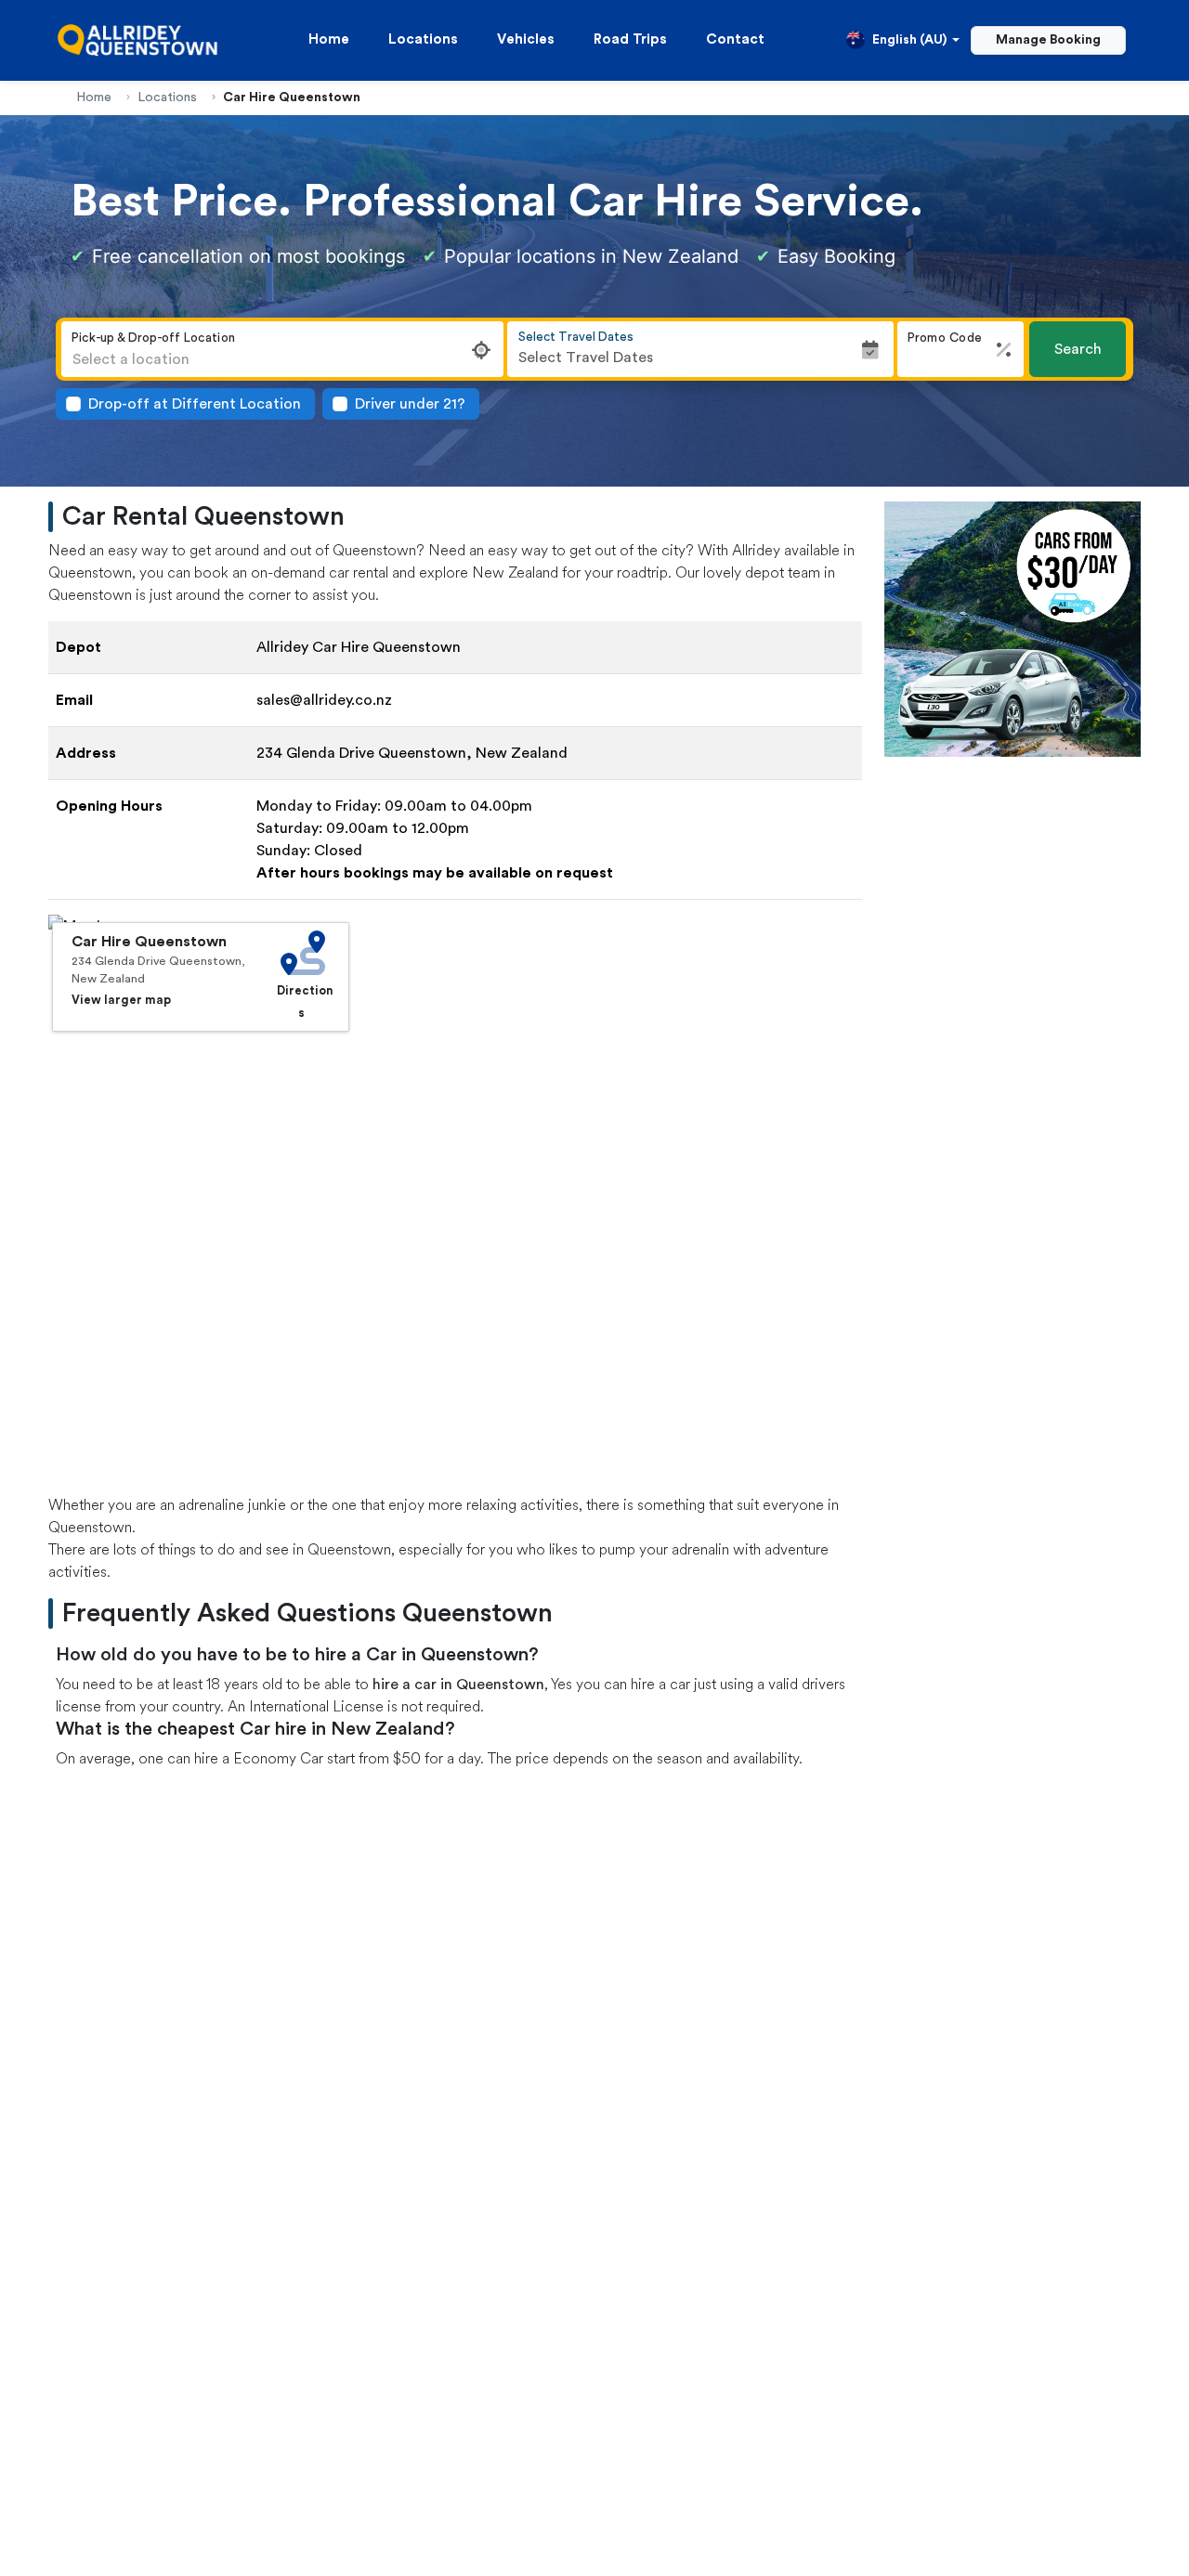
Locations (423, 39)
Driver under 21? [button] (410, 404)
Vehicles (526, 39)
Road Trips (630, 39)
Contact (735, 39)
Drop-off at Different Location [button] (195, 404)
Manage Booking (1048, 40)
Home (329, 39)
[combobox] (282, 359)
